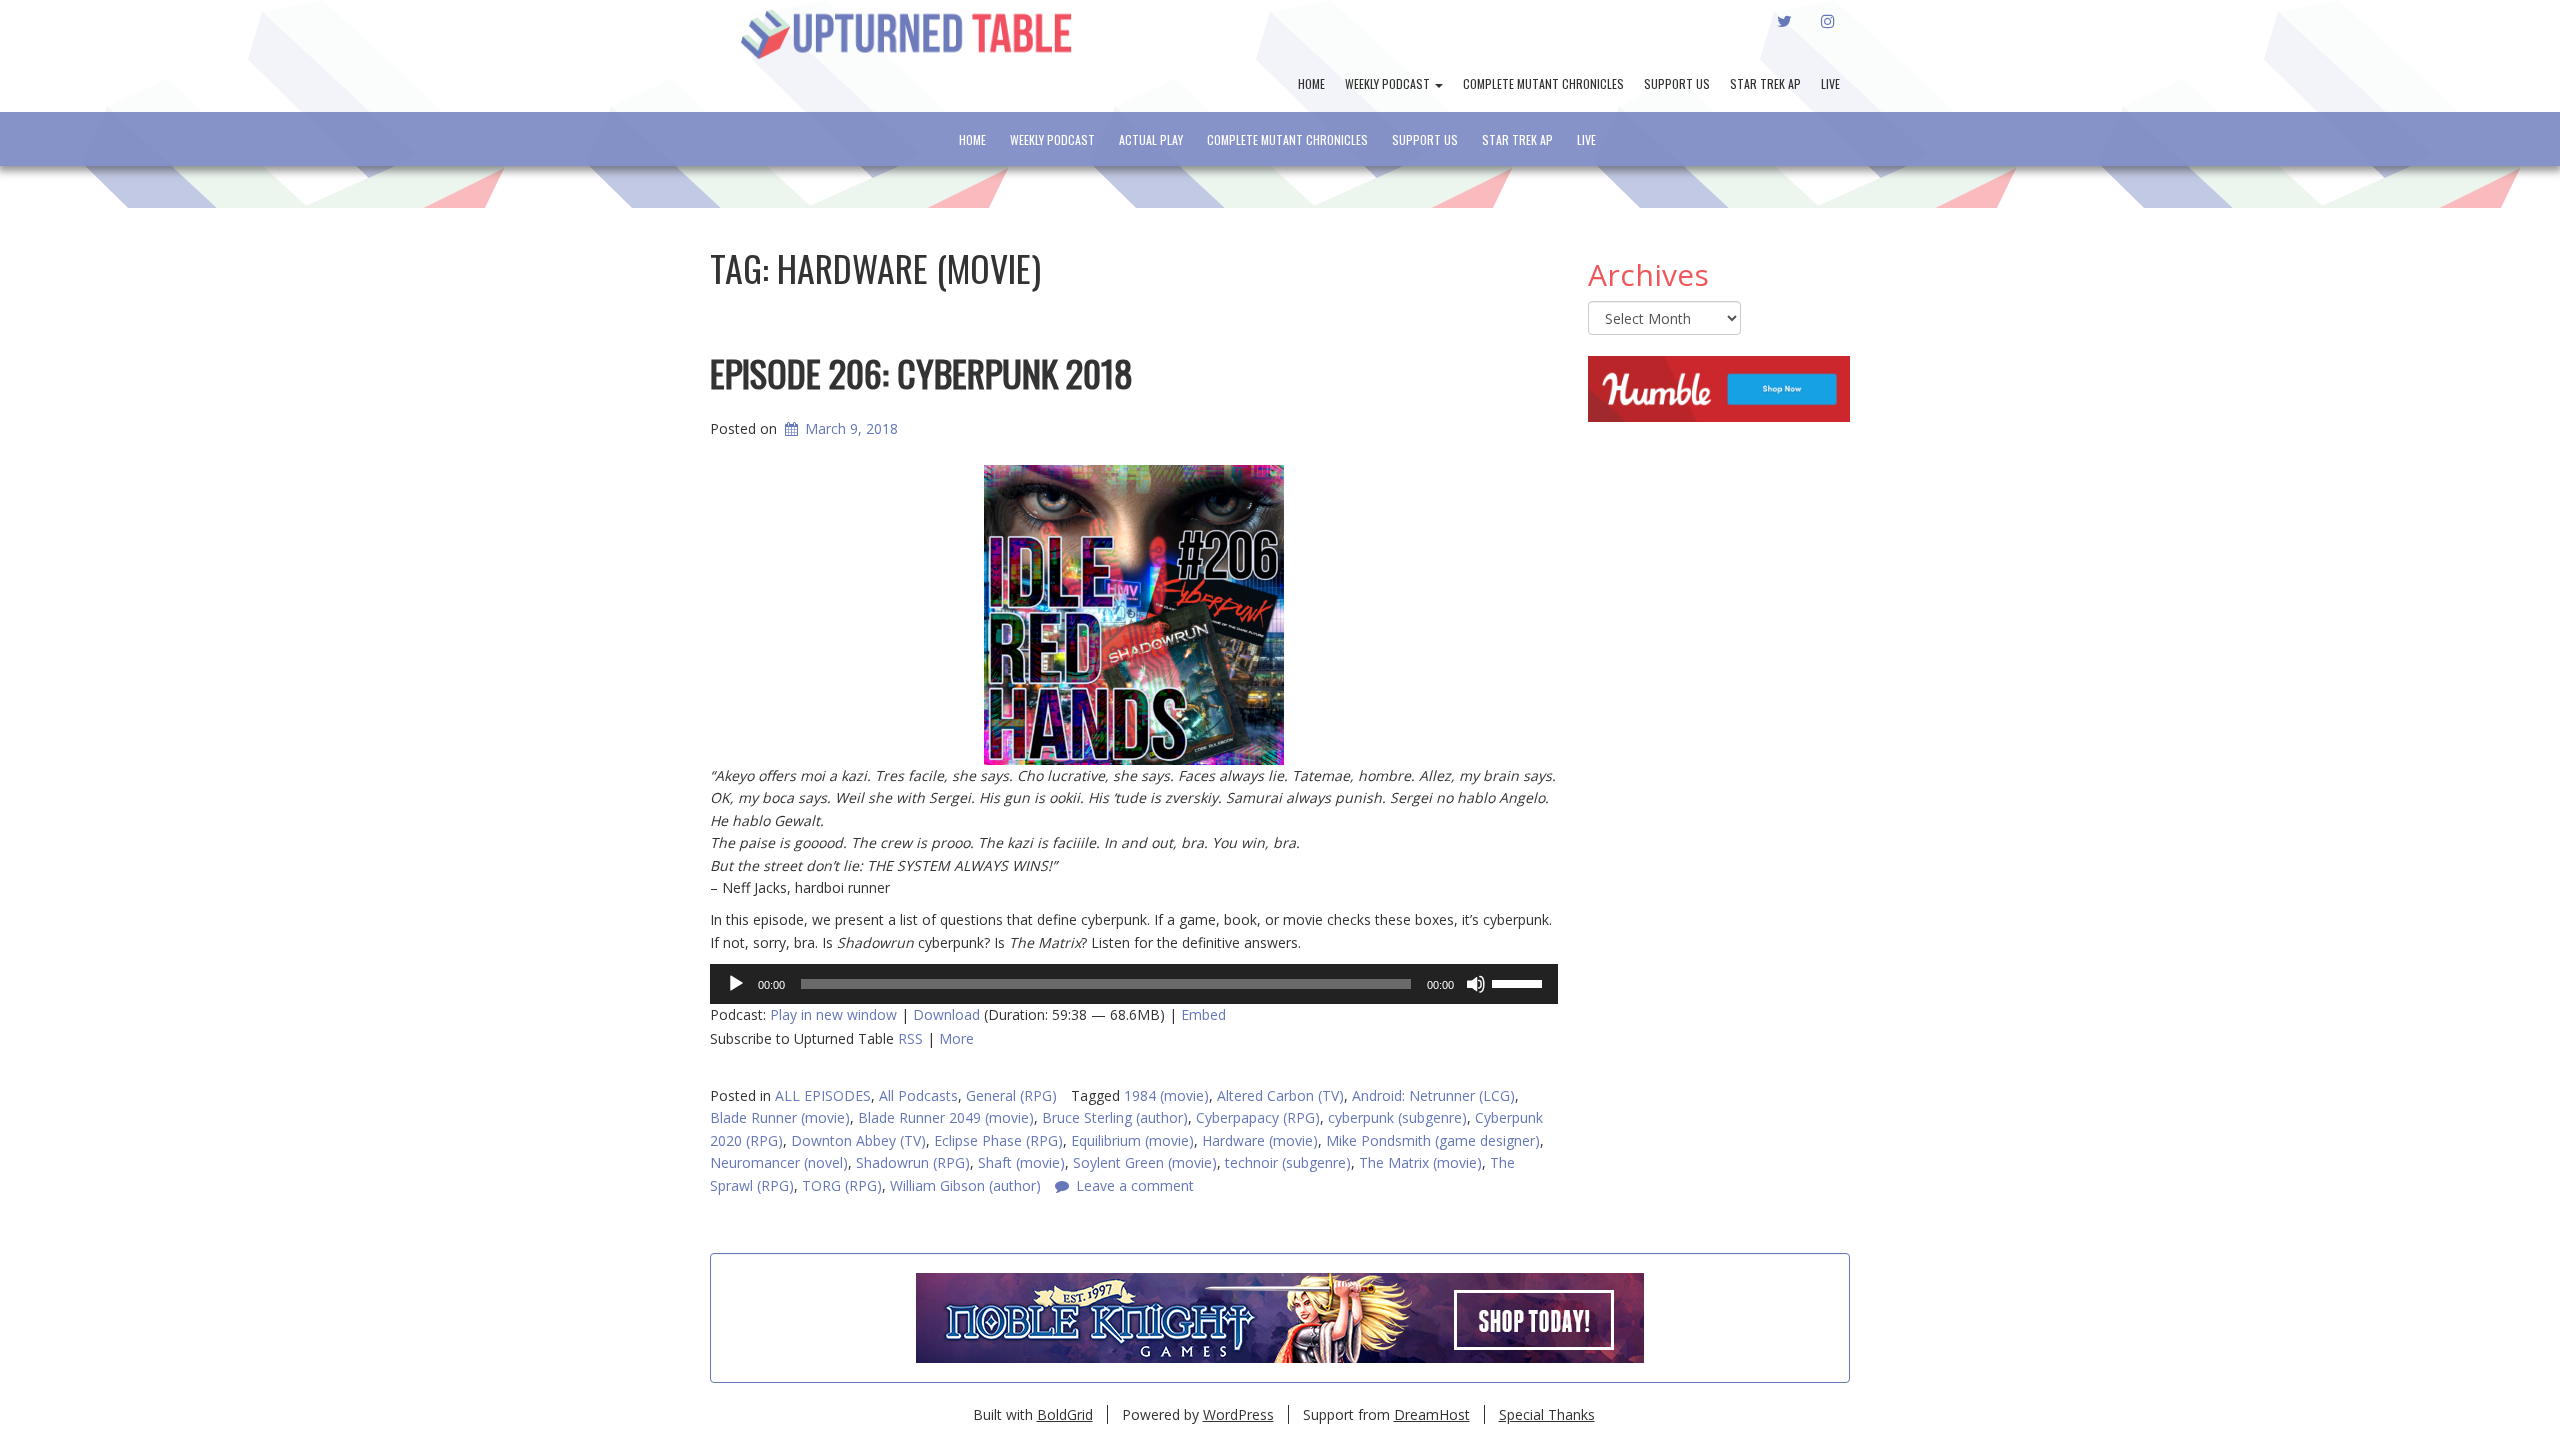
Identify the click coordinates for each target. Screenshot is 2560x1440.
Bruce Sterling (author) (1115, 1117)
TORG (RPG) (842, 1185)
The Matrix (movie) (1420, 1162)
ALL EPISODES (823, 1095)
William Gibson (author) (965, 1185)
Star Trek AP (1765, 83)
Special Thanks (1547, 1414)
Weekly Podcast (1389, 83)
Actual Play (1151, 139)
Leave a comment (1135, 1185)
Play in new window (833, 1014)
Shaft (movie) (1021, 1162)
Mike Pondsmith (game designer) (1433, 1140)
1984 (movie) (1166, 1095)
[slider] (1520, 982)
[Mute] (1476, 984)
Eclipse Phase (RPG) (998, 1140)
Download (946, 1014)
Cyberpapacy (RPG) (1258, 1117)
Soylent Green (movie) (1145, 1162)
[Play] (736, 984)
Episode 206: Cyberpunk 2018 (921, 372)
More (956, 1038)
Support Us (1677, 83)
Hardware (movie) (1260, 1140)
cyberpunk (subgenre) (1397, 1117)
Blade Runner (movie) (780, 1117)
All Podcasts (918, 1095)
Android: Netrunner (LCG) (1433, 1095)
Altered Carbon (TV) (1280, 1095)
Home (1311, 83)
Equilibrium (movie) (1132, 1140)
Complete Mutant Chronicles (1543, 83)
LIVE (1830, 83)
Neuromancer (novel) (779, 1162)
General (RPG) (1011, 1095)
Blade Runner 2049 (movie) (946, 1117)
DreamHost (1432, 1414)
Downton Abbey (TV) (858, 1140)
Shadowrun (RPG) (913, 1162)
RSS (910, 1038)
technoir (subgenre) (1288, 1162)
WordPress (1238, 1414)
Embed (1203, 1014)
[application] (1134, 984)
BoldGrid (1065, 1414)
